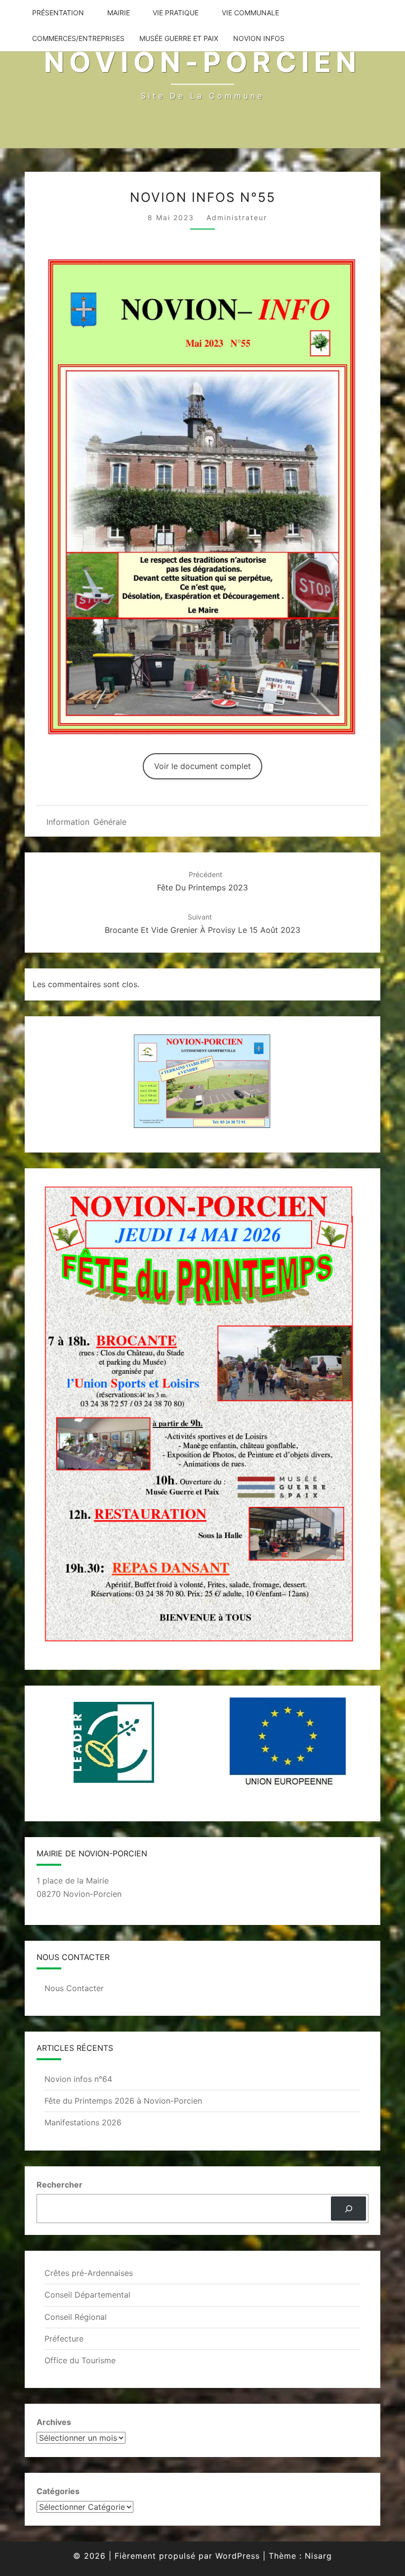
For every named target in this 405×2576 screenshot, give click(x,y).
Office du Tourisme (80, 2360)
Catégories (58, 2491)
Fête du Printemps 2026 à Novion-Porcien (123, 2101)
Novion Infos (259, 38)
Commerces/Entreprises (78, 38)
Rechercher (60, 2185)
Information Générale (86, 822)
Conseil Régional (76, 2317)
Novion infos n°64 (78, 2079)
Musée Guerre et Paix (179, 38)
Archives (54, 2422)
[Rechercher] (348, 2209)
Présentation (58, 13)
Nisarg (318, 2556)
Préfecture (64, 2339)
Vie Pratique (176, 13)
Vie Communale (250, 13)
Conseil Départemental (87, 2295)
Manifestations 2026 (83, 2122)
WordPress (238, 2556)
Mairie (119, 13)
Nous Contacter (74, 1988)
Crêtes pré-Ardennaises (89, 2273)
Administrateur (237, 217)
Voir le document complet (202, 766)
